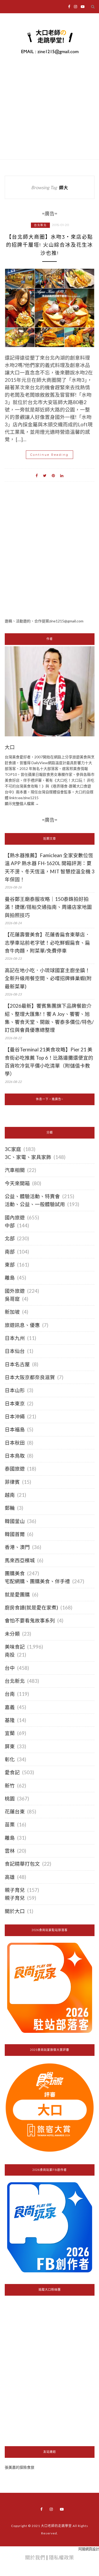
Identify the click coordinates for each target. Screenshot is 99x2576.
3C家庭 (13, 1149)
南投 (10, 1655)
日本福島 (15, 1429)
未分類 (12, 1634)
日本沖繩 (15, 1417)
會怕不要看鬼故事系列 (30, 1621)
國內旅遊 (15, 1218)
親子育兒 (15, 1890)
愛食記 (12, 1772)
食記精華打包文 (22, 1864)
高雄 (10, 1877)
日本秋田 (15, 1443)
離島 (10, 1278)
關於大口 (15, 1911)
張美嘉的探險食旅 (20, 2467)
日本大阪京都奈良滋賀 (30, 1377)
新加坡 (12, 1312)
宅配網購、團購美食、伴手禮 (37, 1581)
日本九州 (15, 1338)
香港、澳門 (17, 1547)
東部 (10, 1265)
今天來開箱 (17, 1183)
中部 (10, 1225)
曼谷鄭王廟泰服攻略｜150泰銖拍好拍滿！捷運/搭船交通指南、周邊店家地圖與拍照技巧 (48, 907)
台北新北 (40, 225)
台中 (10, 1668)
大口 (10, 747)
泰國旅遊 (15, 1469)
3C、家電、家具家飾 (28, 1157)
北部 (10, 1238)
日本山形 (15, 1390)
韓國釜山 (15, 1521)
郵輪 (10, 1508)
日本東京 (15, 1404)
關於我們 (35, 2557)
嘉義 (10, 1707)
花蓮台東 (15, 1812)
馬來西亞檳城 (20, 1560)
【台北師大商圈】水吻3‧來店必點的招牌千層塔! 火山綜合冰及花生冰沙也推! (49, 245)
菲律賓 (12, 1482)
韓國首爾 (15, 1534)
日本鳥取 (15, 1456)
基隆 (10, 1720)
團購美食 (15, 1573)
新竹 (10, 1786)
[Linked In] (62, 475)
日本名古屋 (17, 1364)
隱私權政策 (61, 2557)
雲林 (10, 1851)
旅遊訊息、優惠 (22, 1325)
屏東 (10, 1746)
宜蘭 (10, 1733)
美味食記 (15, 1647)
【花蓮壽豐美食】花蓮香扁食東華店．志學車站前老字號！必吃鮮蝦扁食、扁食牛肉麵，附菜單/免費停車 (47, 943)
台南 (10, 1694)
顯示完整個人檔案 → (22, 804)
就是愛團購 (17, 1595)
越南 (10, 1495)
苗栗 (10, 1825)
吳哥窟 (12, 1299)
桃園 (10, 1799)
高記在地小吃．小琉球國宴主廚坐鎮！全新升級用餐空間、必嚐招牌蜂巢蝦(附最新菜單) (48, 978)
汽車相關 (15, 1170)
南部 (10, 1252)
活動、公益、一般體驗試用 (35, 1204)
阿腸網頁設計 (89, 2549)
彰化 (10, 1759)
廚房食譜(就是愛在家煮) (31, 1608)
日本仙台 (15, 1351)
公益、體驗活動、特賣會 (32, 1196)
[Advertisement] (49, 559)
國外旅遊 (15, 1291)
